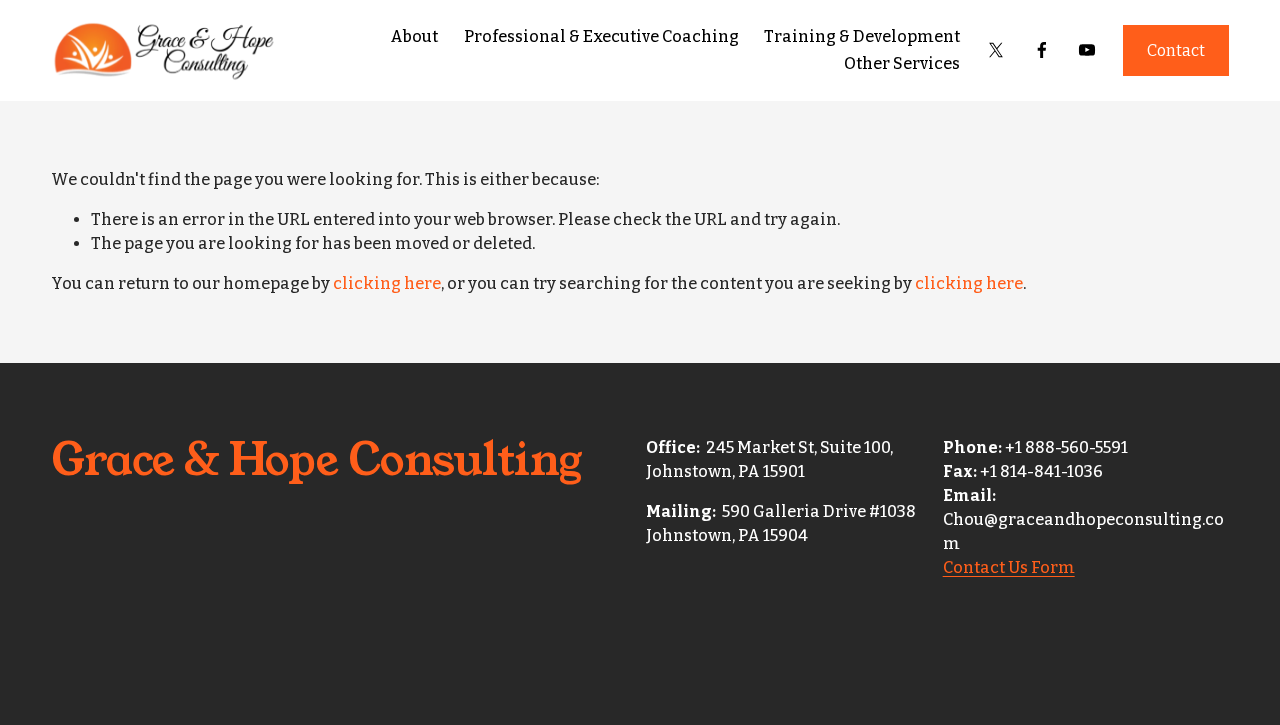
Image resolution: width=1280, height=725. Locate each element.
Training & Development (862, 36)
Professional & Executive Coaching (601, 36)
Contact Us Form (1009, 567)
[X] (996, 50)
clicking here (387, 283)
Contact (1176, 50)
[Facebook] (1042, 50)
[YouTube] (1087, 50)
